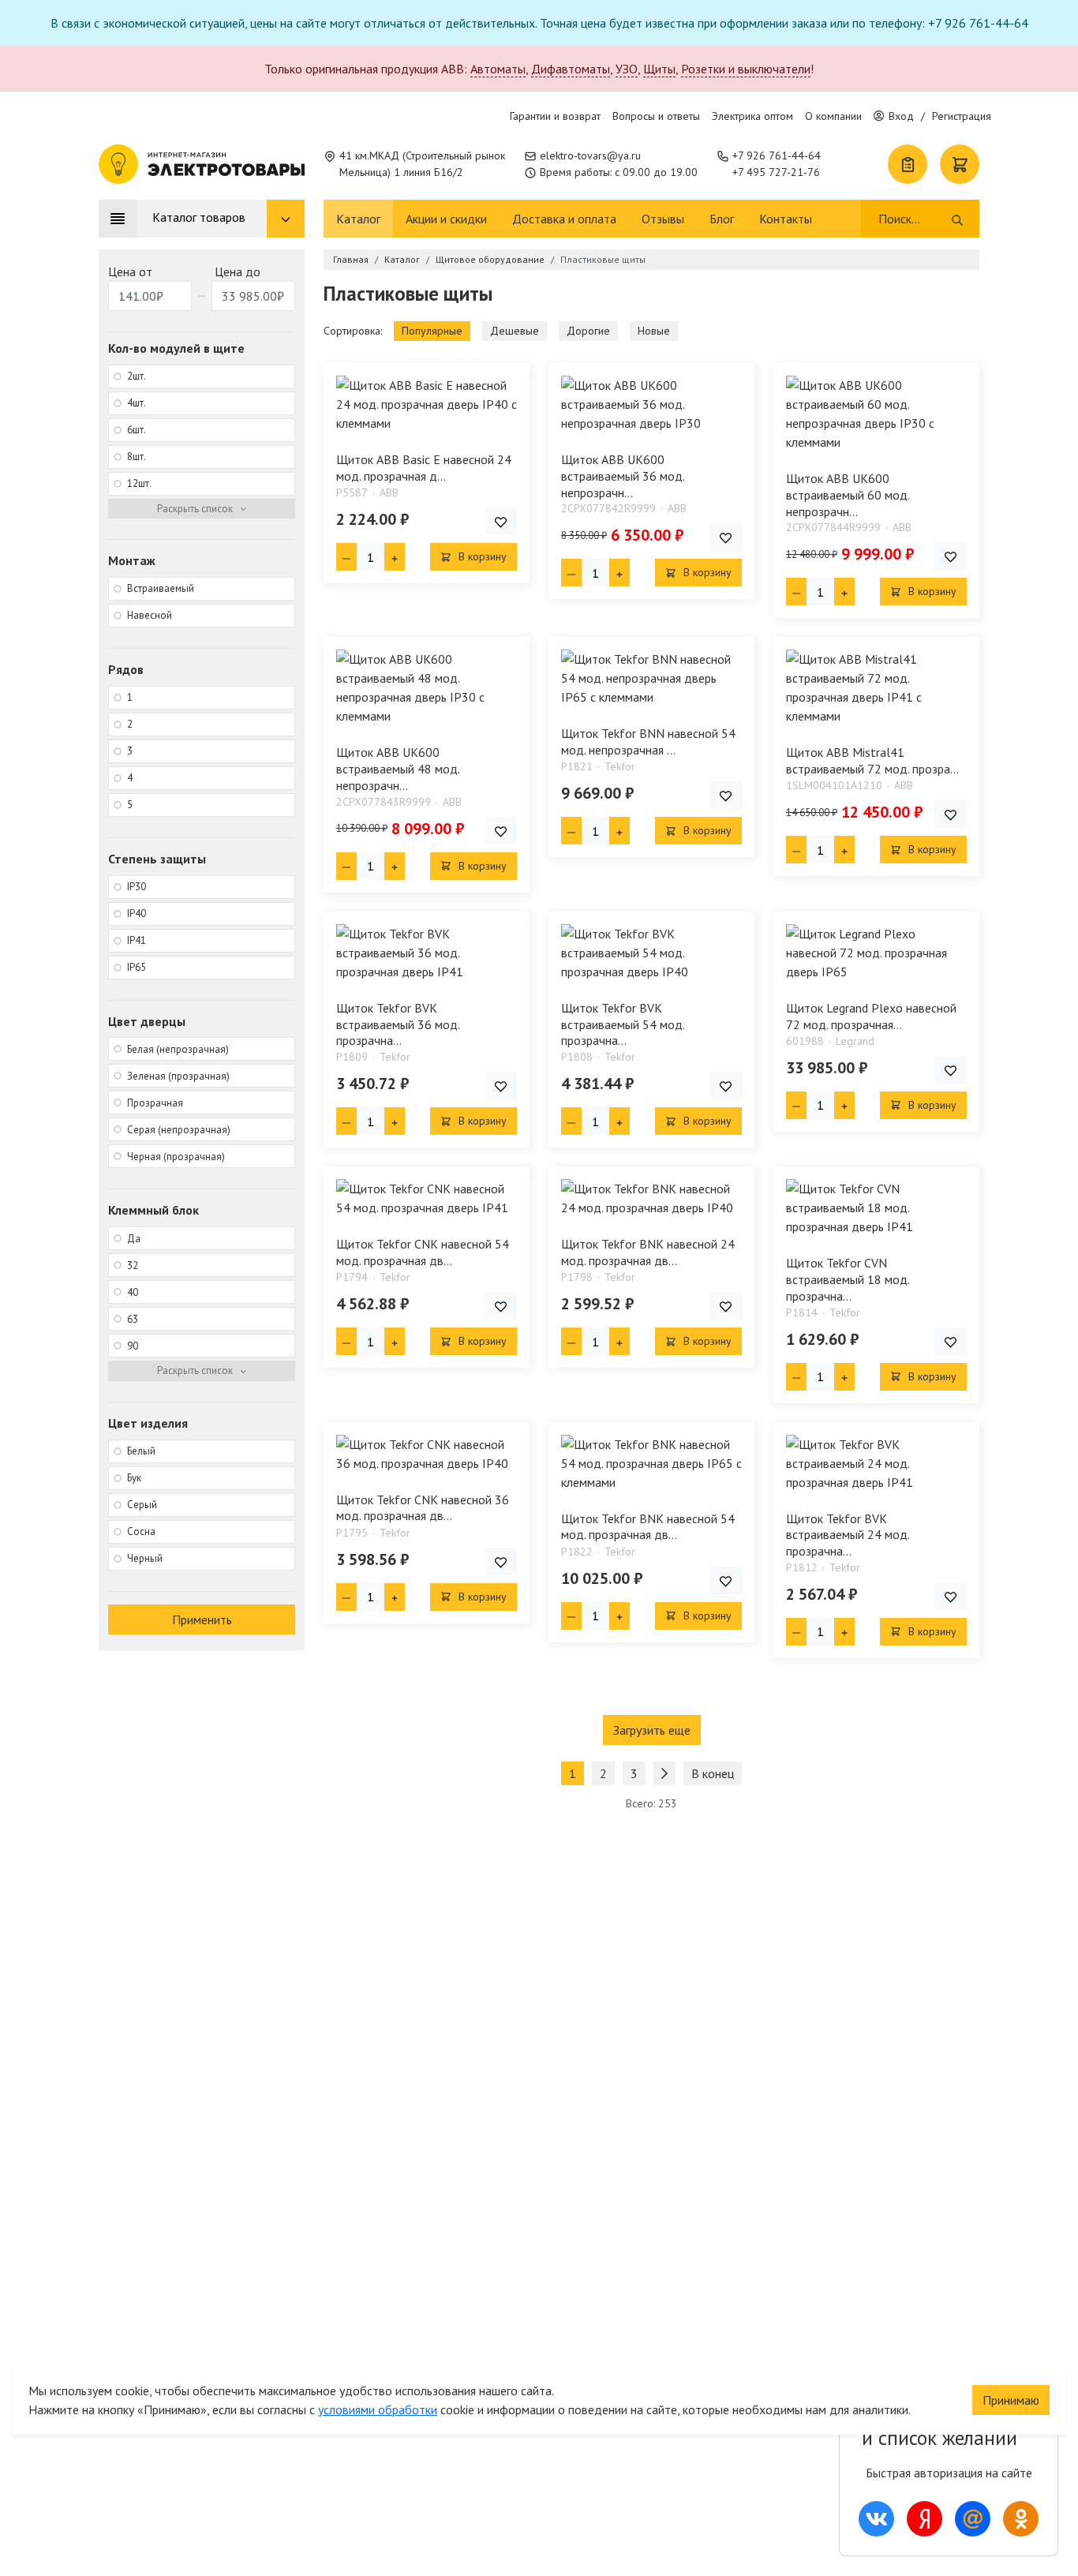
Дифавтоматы (571, 69)
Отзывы (663, 219)
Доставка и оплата (564, 219)
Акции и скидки (446, 219)
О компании (833, 116)
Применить (202, 1619)
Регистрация (962, 116)
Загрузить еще (652, 1730)
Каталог (358, 219)
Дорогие (588, 331)
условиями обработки (378, 2409)
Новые (654, 331)
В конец (713, 1773)
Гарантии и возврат (555, 116)
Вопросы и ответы (656, 116)
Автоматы (498, 69)
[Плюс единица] (395, 557)
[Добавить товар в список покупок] (501, 521)
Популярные (432, 331)
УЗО (627, 69)
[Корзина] (960, 164)
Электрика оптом (752, 116)
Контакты (786, 219)
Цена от (130, 271)
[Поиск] (957, 219)
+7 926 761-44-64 (777, 155)
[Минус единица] (346, 557)
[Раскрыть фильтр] (202, 509)
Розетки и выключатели (746, 69)
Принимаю (1011, 2400)
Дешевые (515, 331)
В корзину (481, 556)
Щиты (659, 69)
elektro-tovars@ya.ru (590, 155)
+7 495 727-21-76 (776, 172)
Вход (901, 116)
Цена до (238, 271)
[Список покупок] (908, 164)
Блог (722, 219)
